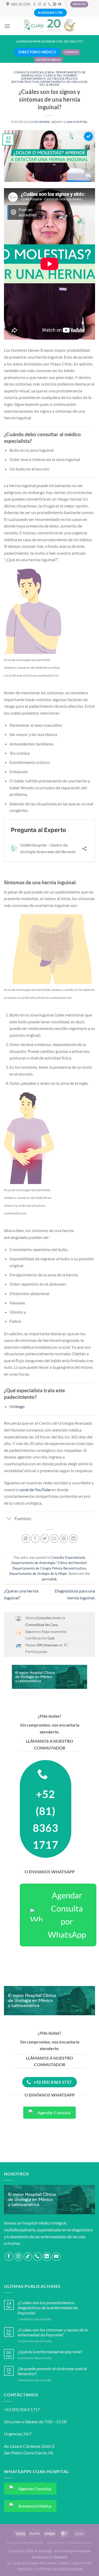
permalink (49, 1579)
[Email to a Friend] (54, 1539)
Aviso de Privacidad (25, 2543)
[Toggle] (9, 1519)
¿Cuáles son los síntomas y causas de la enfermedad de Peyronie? (53, 2332)
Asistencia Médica (48, 60)
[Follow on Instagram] (40, 4)
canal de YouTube (35, 1489)
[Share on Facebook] (35, 1539)
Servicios (79, 4)
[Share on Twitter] (45, 1539)
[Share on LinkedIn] (73, 1539)
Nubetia (61, 2557)
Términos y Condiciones (69, 2543)
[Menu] (7, 26)
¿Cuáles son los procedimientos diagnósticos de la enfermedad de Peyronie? (48, 2308)
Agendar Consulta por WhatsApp (67, 1915)
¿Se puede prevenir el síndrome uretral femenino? (52, 2371)
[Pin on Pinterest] (64, 1539)
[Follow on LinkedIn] (55, 4)
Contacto (71, 52)
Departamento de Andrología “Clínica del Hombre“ (53, 74)
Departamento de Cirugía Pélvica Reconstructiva (49, 1568)
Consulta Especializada (34, 72)
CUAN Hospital (76, 122)
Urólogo (17, 1406)
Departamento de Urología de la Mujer (63, 83)
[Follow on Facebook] (34, 4)
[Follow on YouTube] (60, 4)
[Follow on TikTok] (45, 4)
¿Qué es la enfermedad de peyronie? (50, 2352)
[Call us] (50, 4)
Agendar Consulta (54, 2112)
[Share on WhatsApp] (26, 1539)
